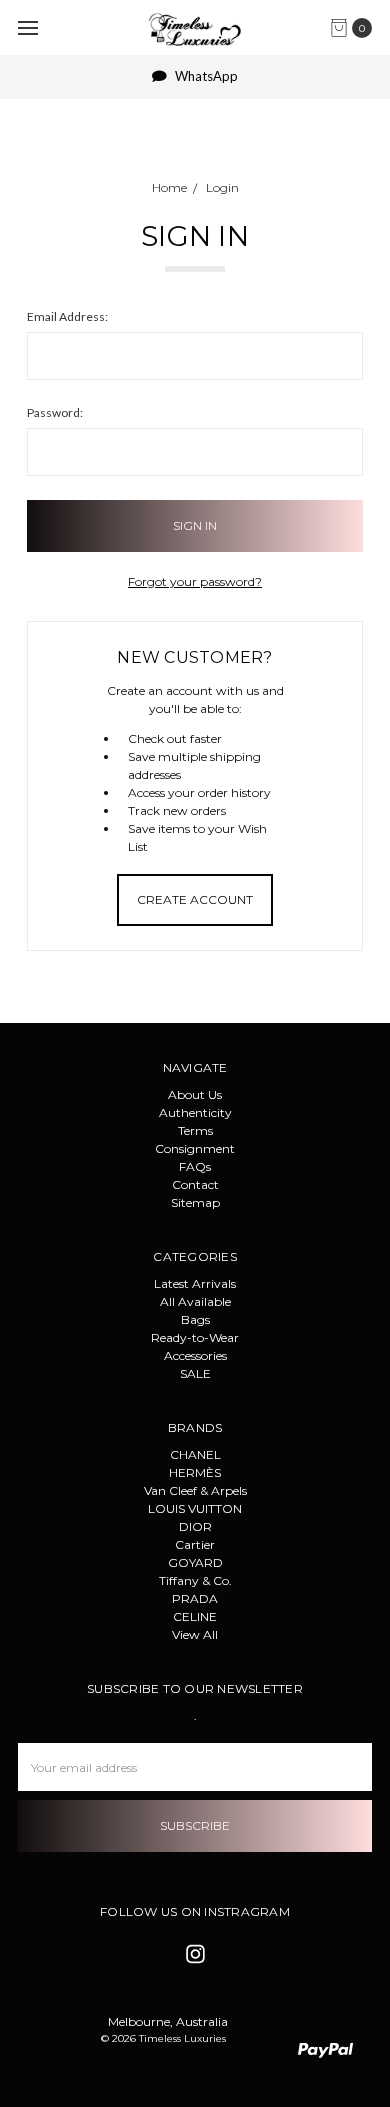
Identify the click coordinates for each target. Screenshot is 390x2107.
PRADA (195, 1598)
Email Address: (67, 316)
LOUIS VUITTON (195, 1508)
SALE (195, 1373)
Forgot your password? (195, 581)
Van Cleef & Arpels (195, 1490)
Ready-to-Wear (195, 1337)
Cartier (195, 1544)
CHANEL (195, 1454)
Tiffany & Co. (195, 1580)
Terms (195, 1130)
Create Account (195, 899)
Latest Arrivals (195, 1283)
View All (195, 1634)
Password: (55, 412)
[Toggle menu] (27, 27)
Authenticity (195, 1112)
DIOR (195, 1526)
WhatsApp (205, 76)
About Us (195, 1094)
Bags (195, 1319)
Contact (195, 1184)
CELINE (195, 1616)
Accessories (195, 1355)
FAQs (195, 1166)
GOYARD (195, 1562)
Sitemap (195, 1202)
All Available (195, 1301)
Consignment (195, 1148)
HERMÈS (195, 1472)
